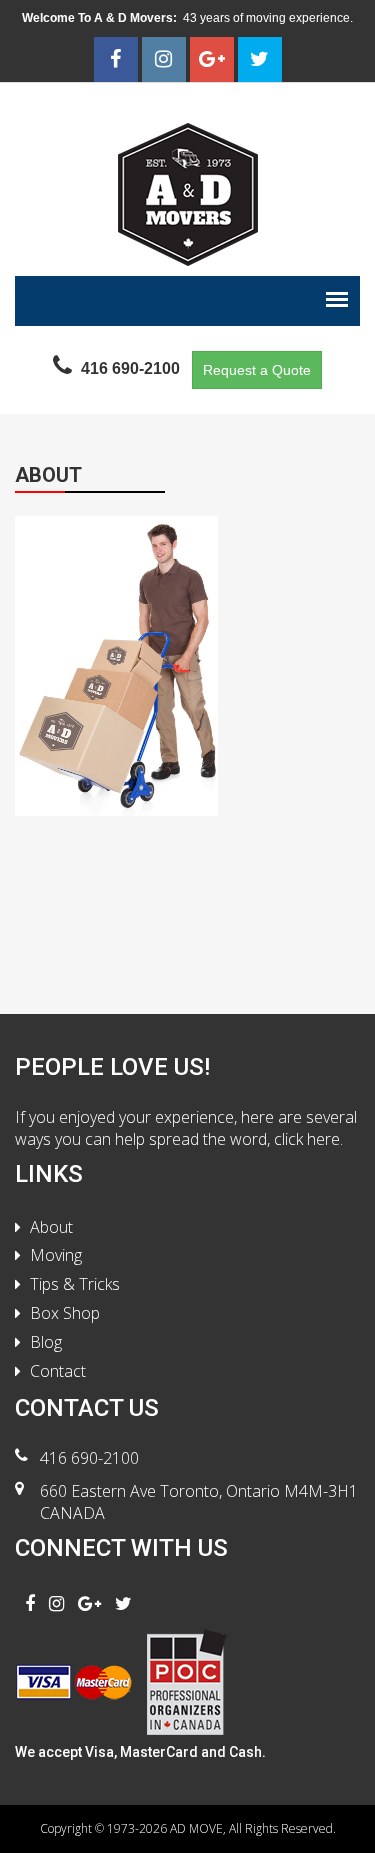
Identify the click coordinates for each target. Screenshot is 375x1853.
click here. (308, 1139)
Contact (58, 1371)
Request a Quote (257, 370)
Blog (46, 1342)
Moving (56, 1255)
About (51, 1227)
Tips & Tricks (75, 1284)
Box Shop (65, 1313)
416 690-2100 (89, 1458)
